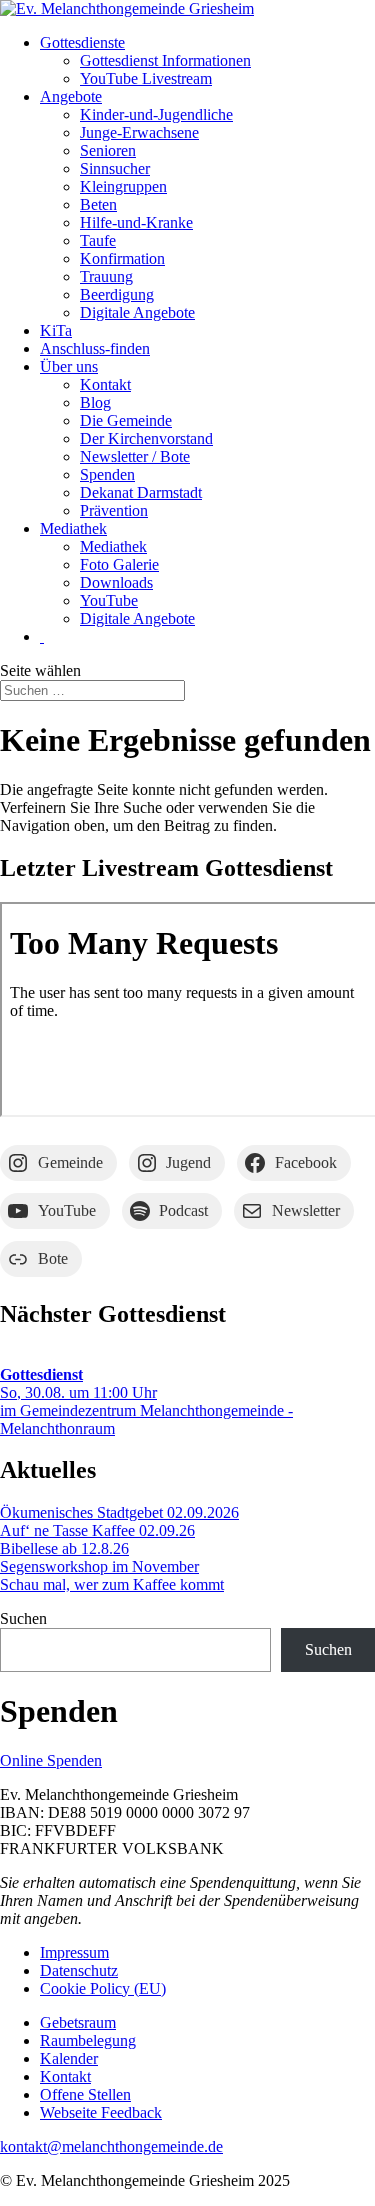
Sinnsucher (115, 168)
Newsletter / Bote (135, 456)
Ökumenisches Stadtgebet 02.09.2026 (119, 1512)
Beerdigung (117, 294)
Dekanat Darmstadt (141, 492)
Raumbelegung (88, 2040)
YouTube (109, 600)
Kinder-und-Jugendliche (156, 114)
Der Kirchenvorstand (146, 438)
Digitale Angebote (137, 312)
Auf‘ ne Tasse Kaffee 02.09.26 (97, 1530)
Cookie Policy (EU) (103, 1988)
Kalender (69, 2058)
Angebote (71, 96)
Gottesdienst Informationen (165, 60)
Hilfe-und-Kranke (136, 222)
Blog (95, 402)
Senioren (108, 150)
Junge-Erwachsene (139, 132)
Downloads (116, 582)
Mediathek (73, 528)
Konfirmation (122, 258)
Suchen (23, 1618)
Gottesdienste (82, 42)
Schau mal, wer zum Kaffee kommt (112, 1584)
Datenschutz (79, 1970)
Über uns (69, 366)
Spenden (107, 474)
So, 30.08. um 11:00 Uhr (78, 1383)
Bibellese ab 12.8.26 (64, 1548)
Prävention (114, 510)
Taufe (98, 240)
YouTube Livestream (146, 78)
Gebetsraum (78, 2022)
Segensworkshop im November (99, 1566)
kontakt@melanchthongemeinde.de (111, 2146)
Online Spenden (51, 1760)
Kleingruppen (123, 186)
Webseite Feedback (101, 2112)
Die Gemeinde (126, 420)
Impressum (74, 1952)
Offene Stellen (85, 2094)
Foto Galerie (119, 564)
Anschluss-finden (95, 348)
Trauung (106, 276)
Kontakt (105, 384)
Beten (98, 204)
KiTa (56, 330)
